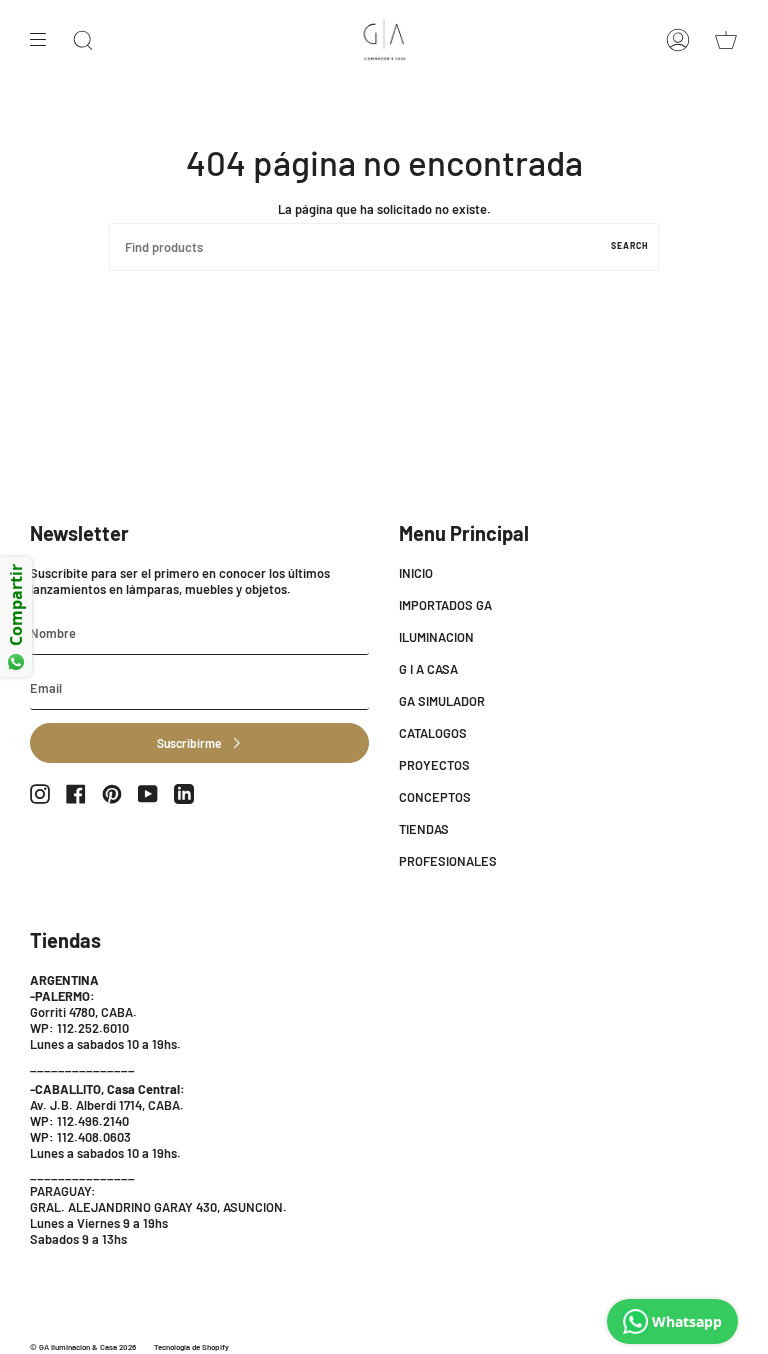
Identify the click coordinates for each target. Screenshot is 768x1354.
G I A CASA (428, 669)
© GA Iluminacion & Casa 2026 (83, 1347)
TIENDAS (424, 829)
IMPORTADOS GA (445, 605)
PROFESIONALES (448, 861)
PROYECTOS (434, 765)
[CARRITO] (726, 40)
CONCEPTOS (435, 797)
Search (630, 245)
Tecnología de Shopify (191, 1347)
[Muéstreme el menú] (45, 40)
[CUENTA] (678, 40)
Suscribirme (189, 743)
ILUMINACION (436, 637)
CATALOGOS (433, 733)
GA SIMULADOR (442, 701)
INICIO (416, 573)
